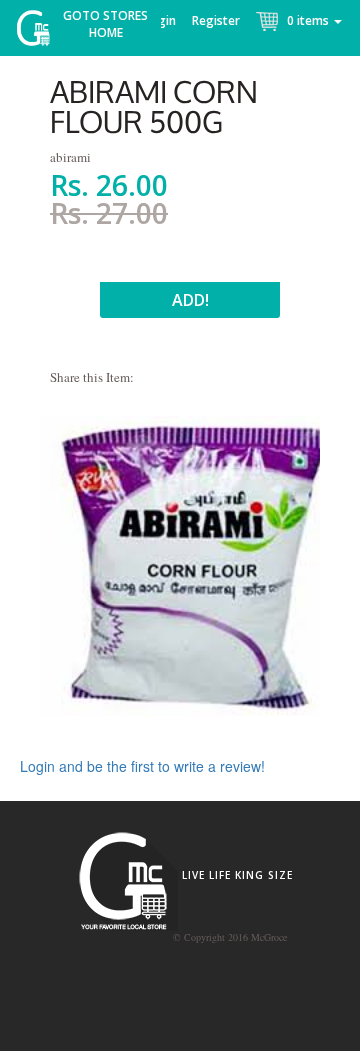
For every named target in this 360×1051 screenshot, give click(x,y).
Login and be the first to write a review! (142, 766)
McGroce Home (40, 32)
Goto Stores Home (105, 24)
